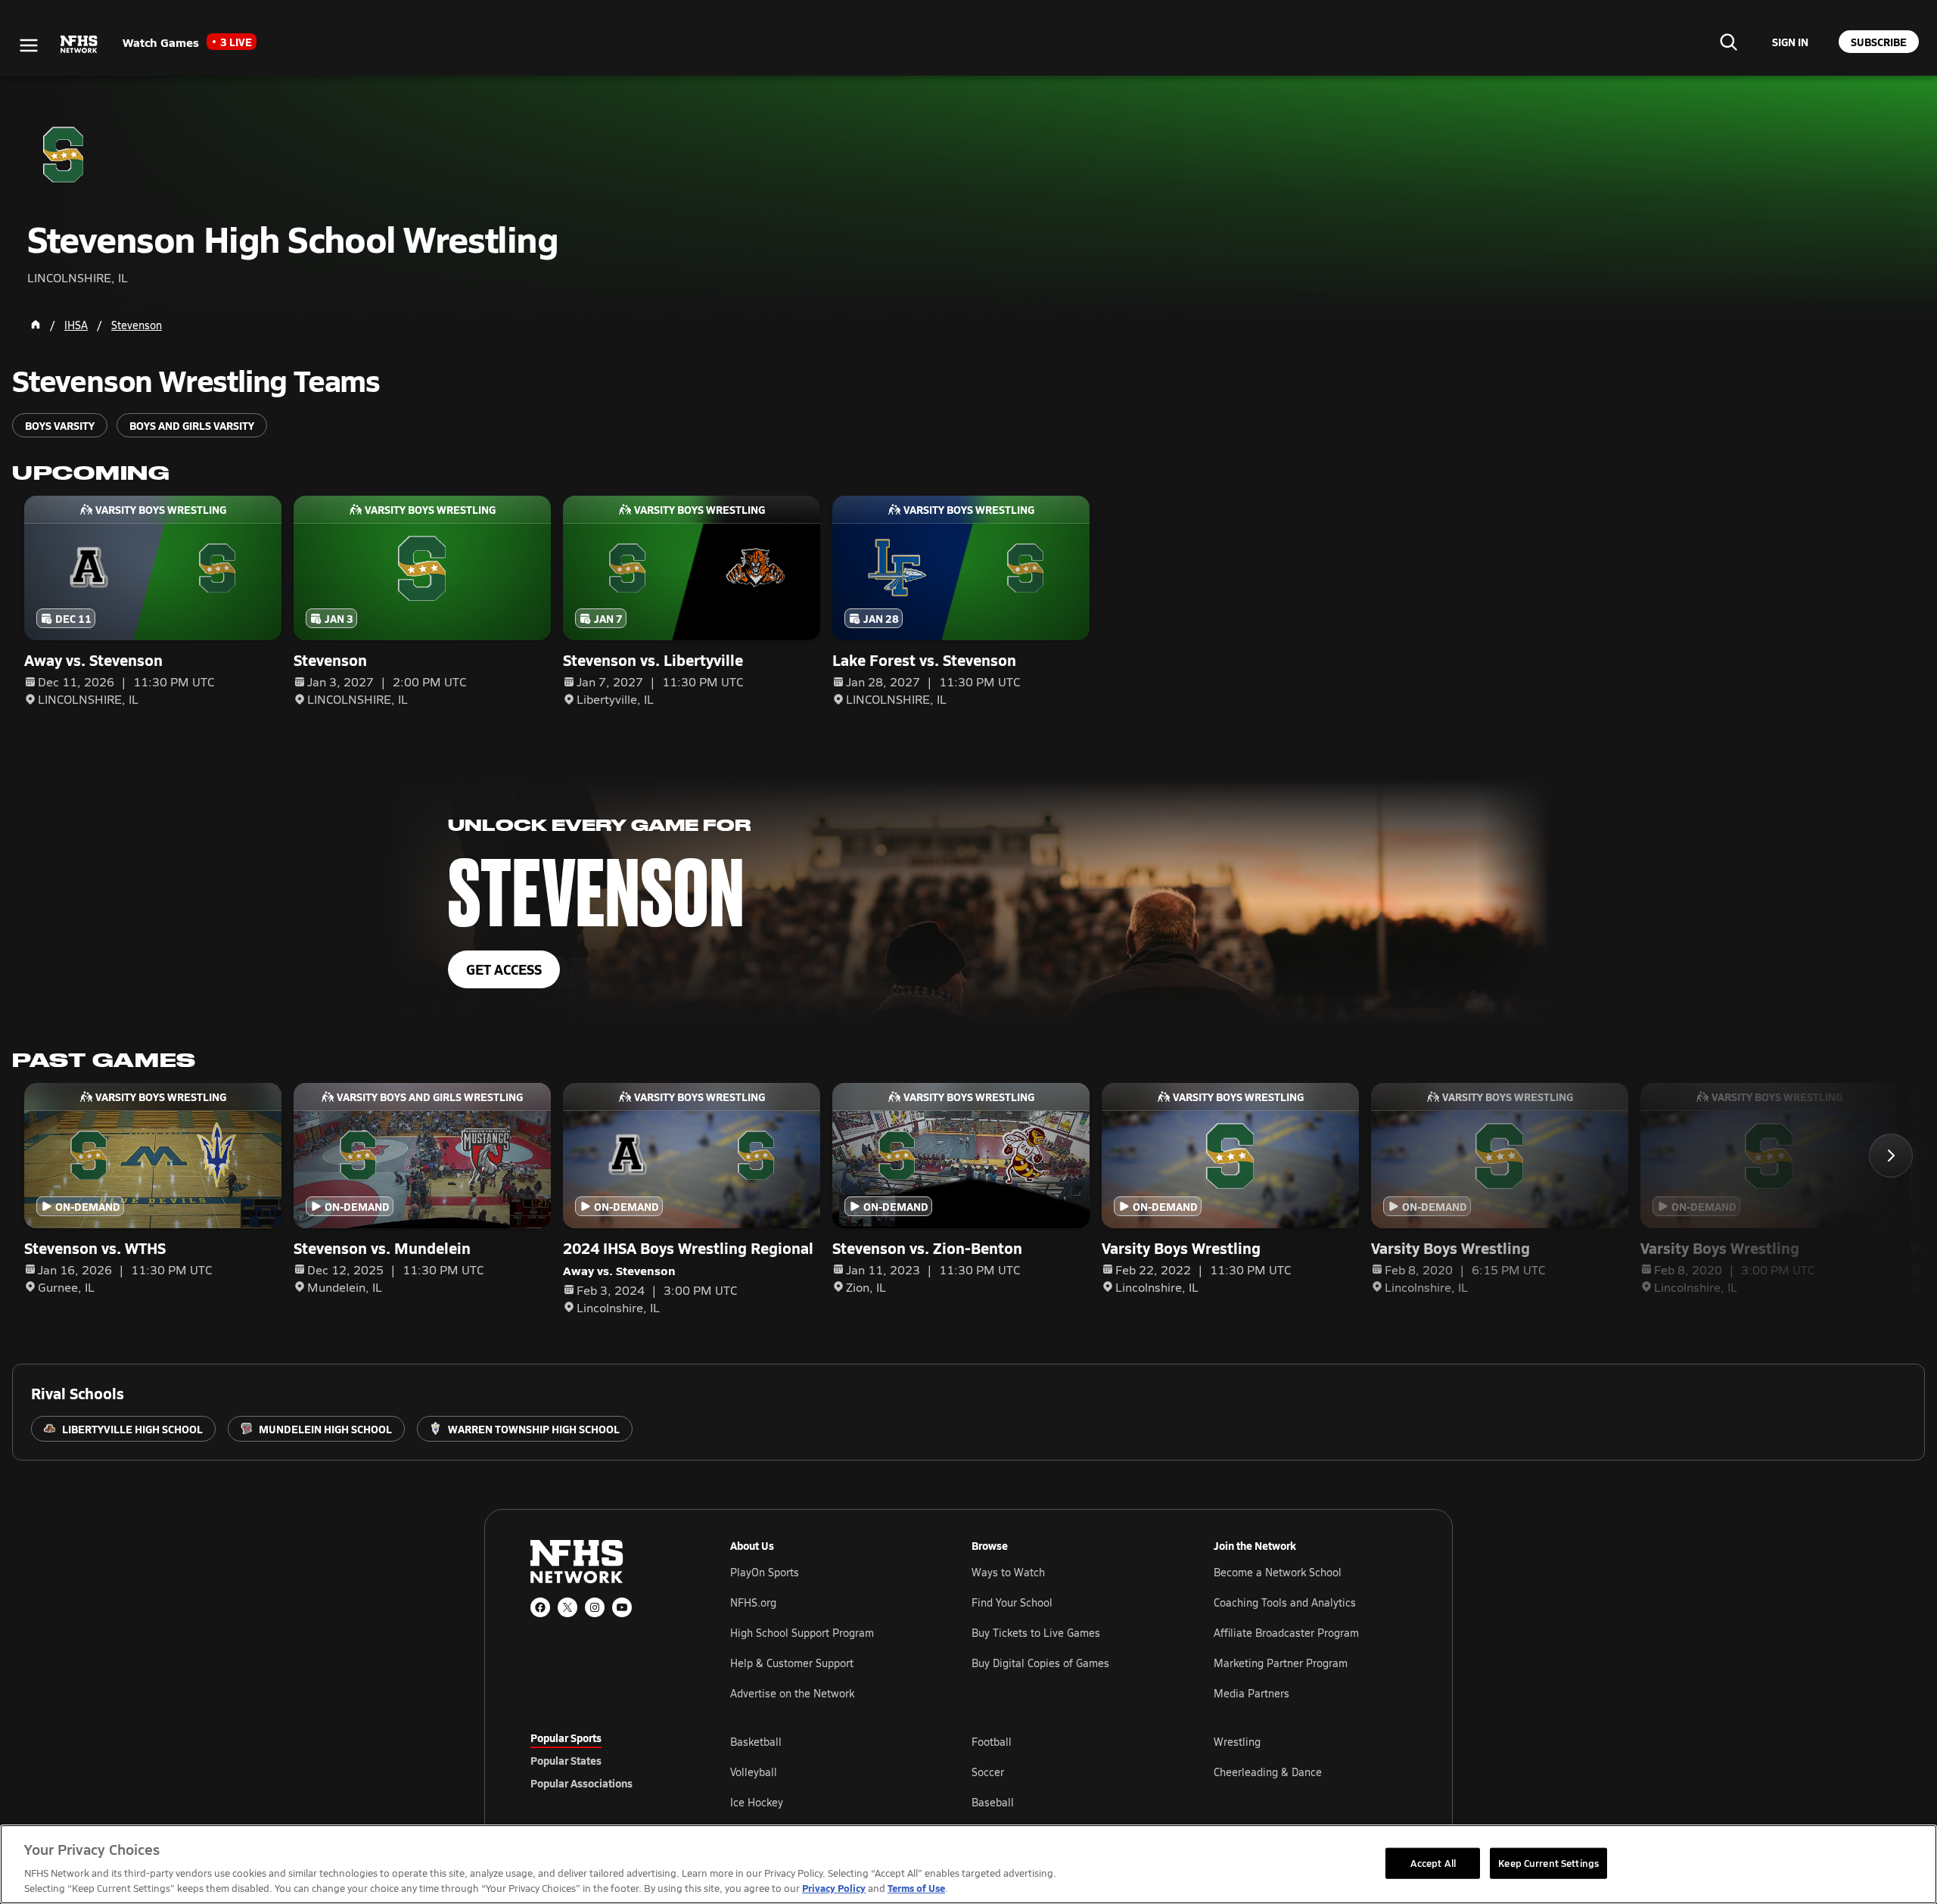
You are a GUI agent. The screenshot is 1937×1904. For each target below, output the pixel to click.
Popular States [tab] (566, 1760)
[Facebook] (540, 1607)
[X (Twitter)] (567, 1607)
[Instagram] (595, 1607)
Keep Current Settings (1548, 1862)
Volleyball (754, 1772)
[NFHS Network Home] (79, 45)
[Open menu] (29, 45)
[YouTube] (622, 1607)
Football (992, 1742)
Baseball (993, 1802)
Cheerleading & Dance (1268, 1772)
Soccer (988, 1772)
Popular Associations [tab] (581, 1783)
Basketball (756, 1742)
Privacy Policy (834, 1888)
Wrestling (1237, 1742)
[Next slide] (1891, 1156)
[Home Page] (36, 325)
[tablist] (606, 1760)
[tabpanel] (1068, 1772)
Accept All (1433, 1862)
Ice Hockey (757, 1802)
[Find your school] (1728, 42)
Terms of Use (916, 1888)
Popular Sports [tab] (566, 1738)
